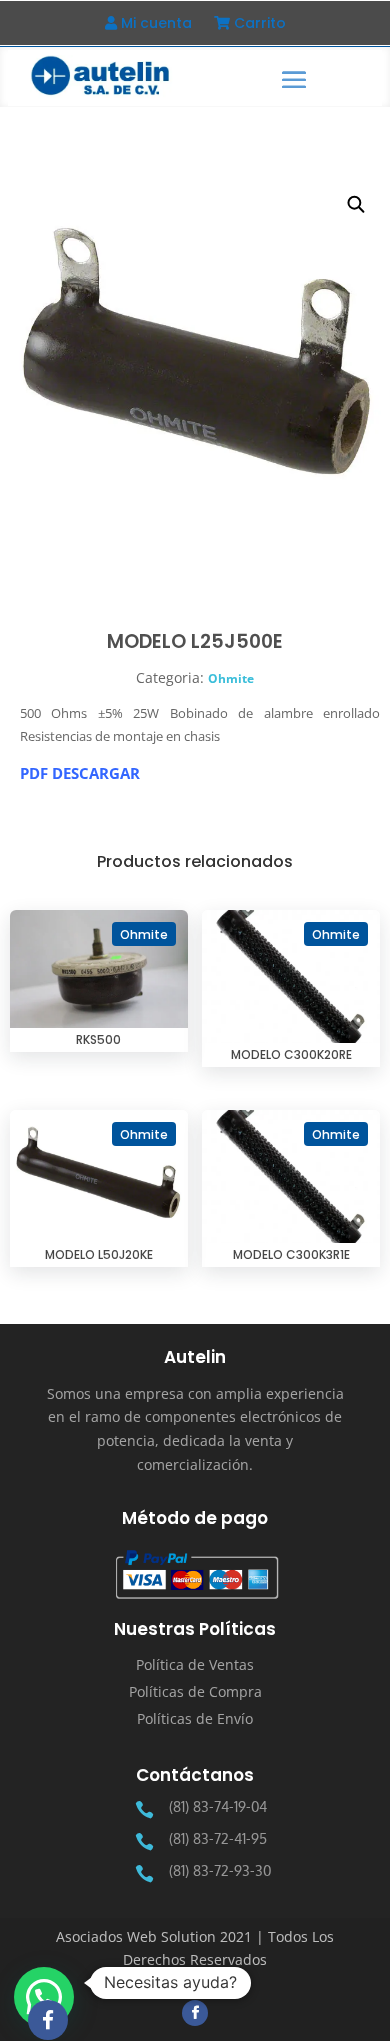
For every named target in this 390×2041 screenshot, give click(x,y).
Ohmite (231, 678)
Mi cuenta (154, 24)
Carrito (258, 24)
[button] (357, 205)
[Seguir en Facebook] (195, 2013)
